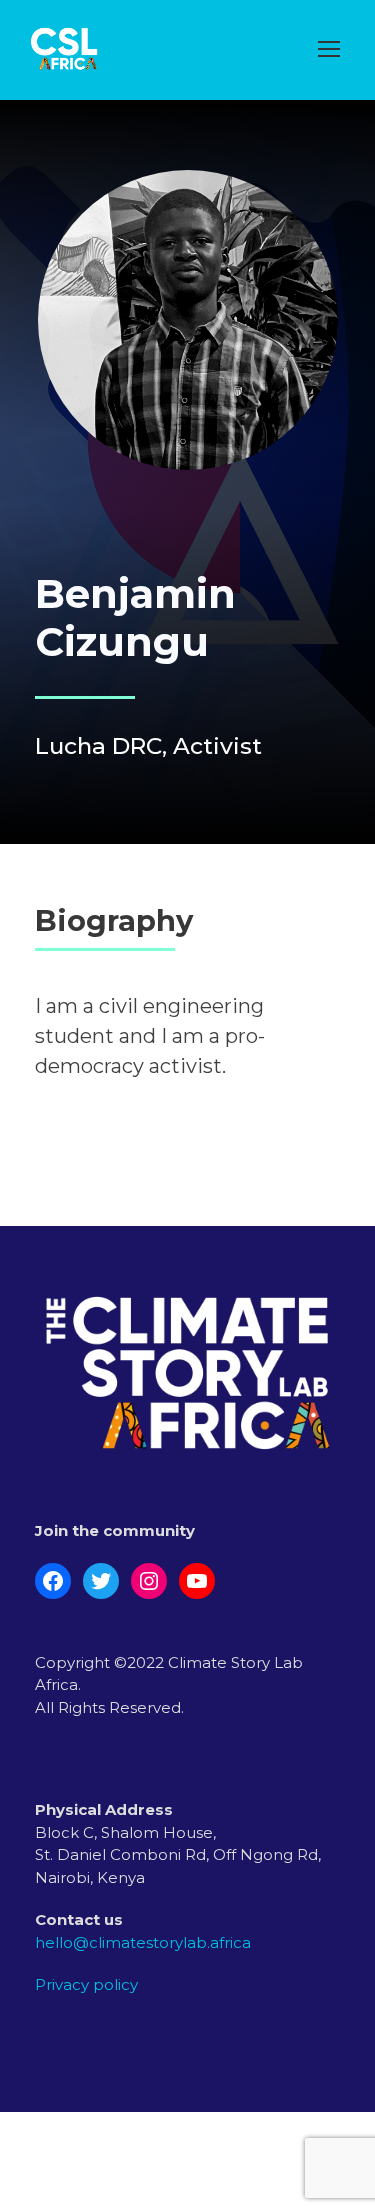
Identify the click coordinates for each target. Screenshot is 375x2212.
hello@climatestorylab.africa (143, 1942)
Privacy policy (86, 1984)
